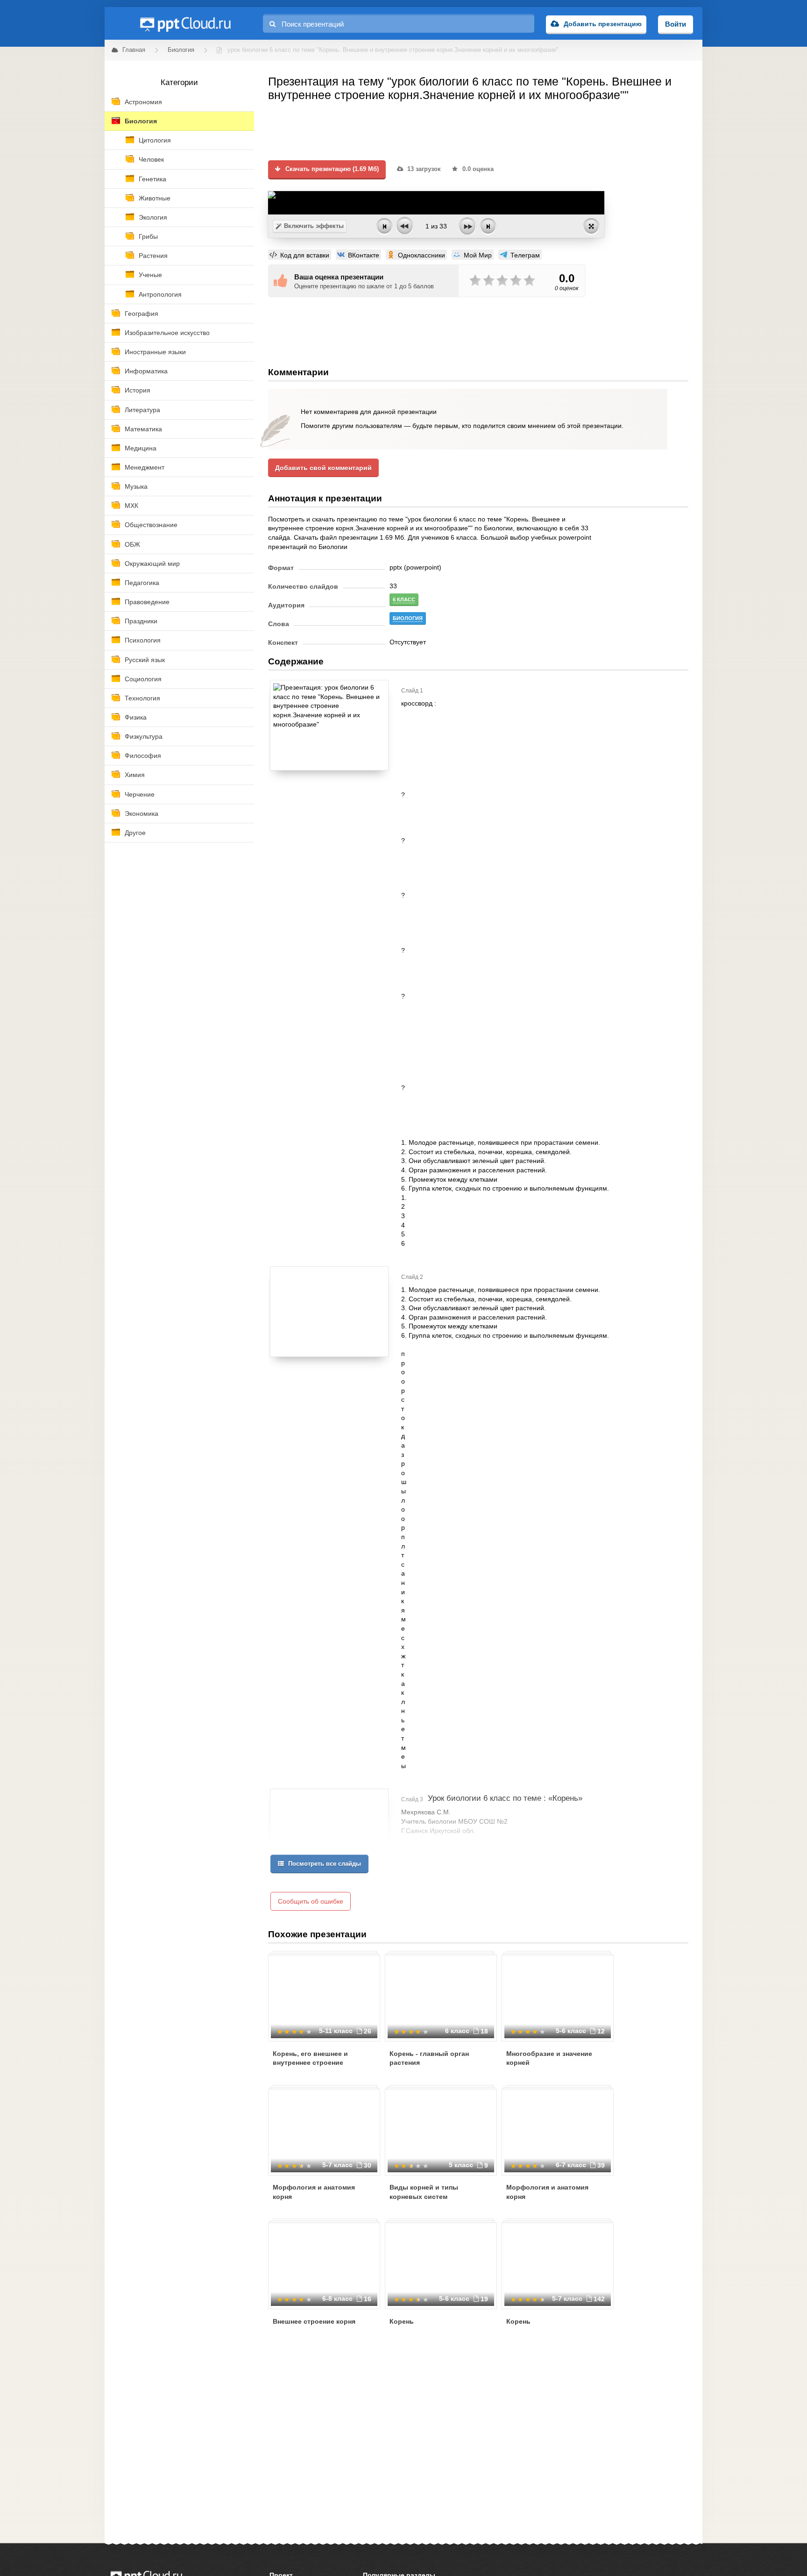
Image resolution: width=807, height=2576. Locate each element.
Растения (153, 256)
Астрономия (143, 102)
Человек (151, 159)
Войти (676, 24)
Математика (143, 429)
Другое (135, 833)
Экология (153, 217)
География (142, 314)
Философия (143, 756)
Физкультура (144, 736)
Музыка (136, 486)
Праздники (141, 621)
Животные (155, 198)
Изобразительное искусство (167, 333)
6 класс (404, 599)
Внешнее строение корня (314, 2321)
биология (408, 618)
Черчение (140, 794)
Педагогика (142, 583)
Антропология (160, 294)
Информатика (146, 371)
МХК (131, 506)
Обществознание (151, 525)
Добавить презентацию (603, 24)
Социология (143, 679)
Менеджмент (145, 467)
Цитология (155, 140)
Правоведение (147, 602)
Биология (141, 121)
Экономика (142, 813)
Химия (135, 775)
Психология (143, 640)
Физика (136, 717)
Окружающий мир (152, 564)
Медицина (141, 448)
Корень (402, 2321)
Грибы (148, 236)
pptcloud (185, 23)
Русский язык (145, 660)
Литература (142, 410)
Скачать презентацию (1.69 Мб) (331, 169)
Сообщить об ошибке (311, 1901)
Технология (142, 698)
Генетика (152, 179)
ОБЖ (132, 544)
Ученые (150, 275)
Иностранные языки (155, 352)
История (138, 390)
